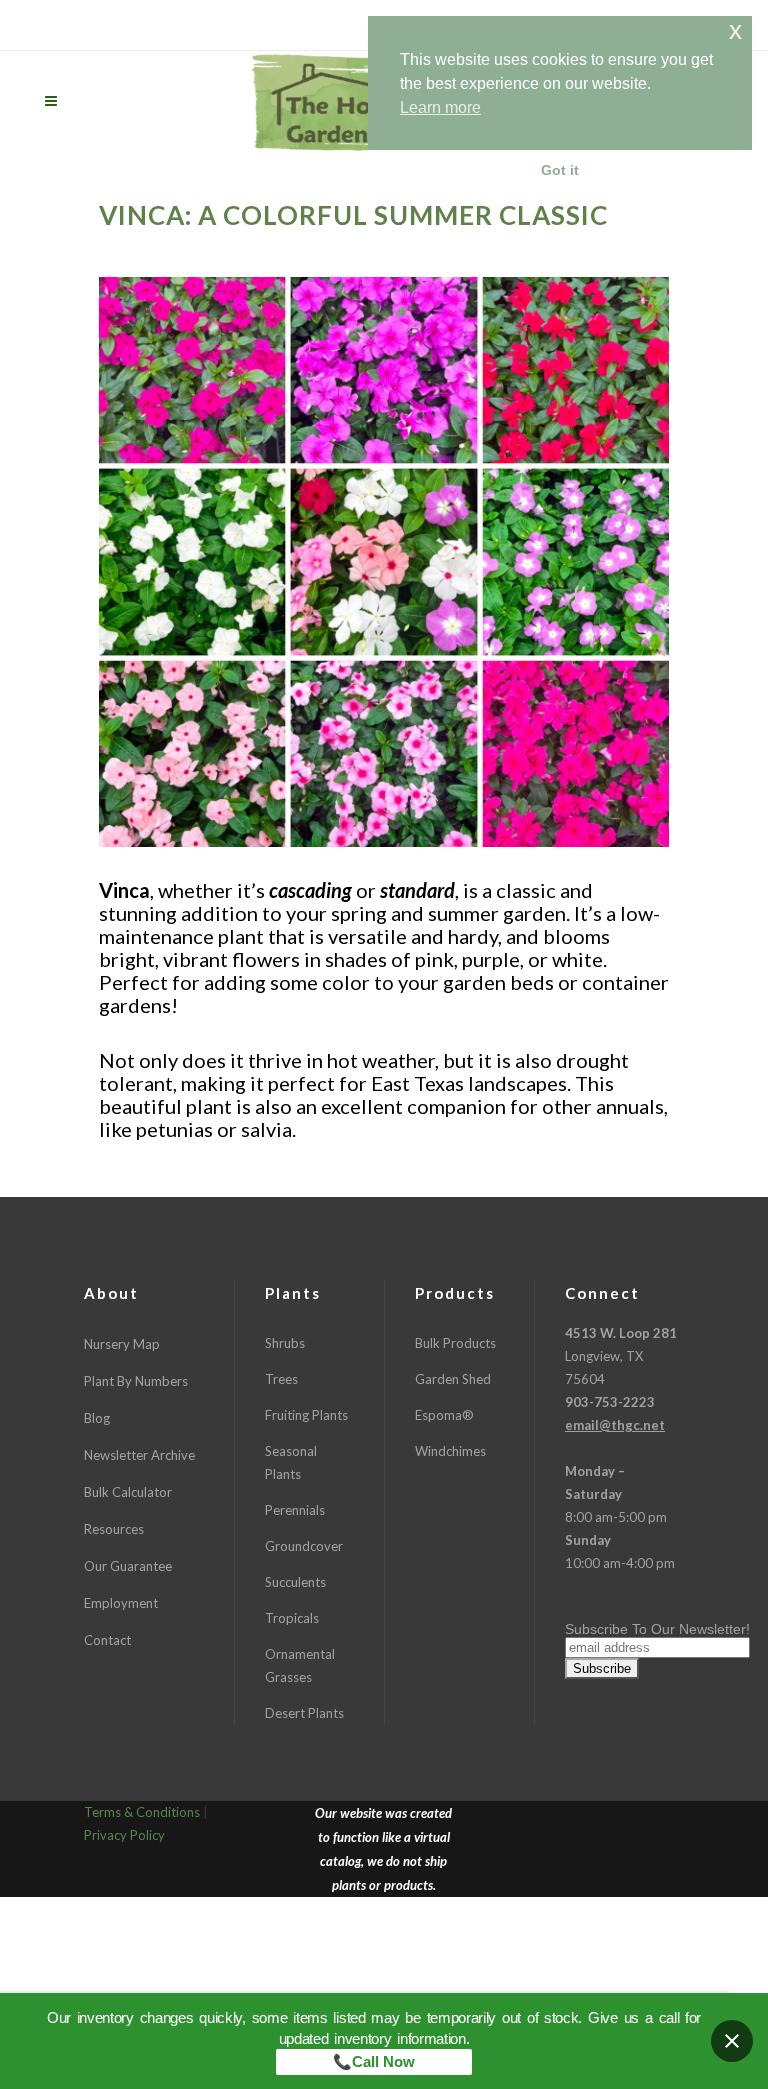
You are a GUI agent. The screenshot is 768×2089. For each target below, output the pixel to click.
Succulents (295, 1582)
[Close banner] (732, 2041)
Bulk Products (455, 1343)
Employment (121, 1603)
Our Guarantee (128, 1566)
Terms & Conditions (142, 1812)
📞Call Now (374, 2061)
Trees (281, 1379)
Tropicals (292, 1618)
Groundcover (304, 1546)
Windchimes (450, 1451)
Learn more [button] (440, 107)
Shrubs (285, 1343)
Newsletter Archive (139, 1455)
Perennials (295, 1510)
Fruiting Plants (306, 1415)
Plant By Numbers (136, 1381)
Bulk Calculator (128, 1492)
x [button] (735, 30)
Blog (97, 1418)
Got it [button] (560, 170)
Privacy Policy (124, 1835)
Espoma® (444, 1415)
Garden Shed (453, 1379)
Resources (114, 1529)
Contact (107, 1640)
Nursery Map (122, 1344)
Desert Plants (304, 1713)
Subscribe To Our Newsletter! (657, 1629)
